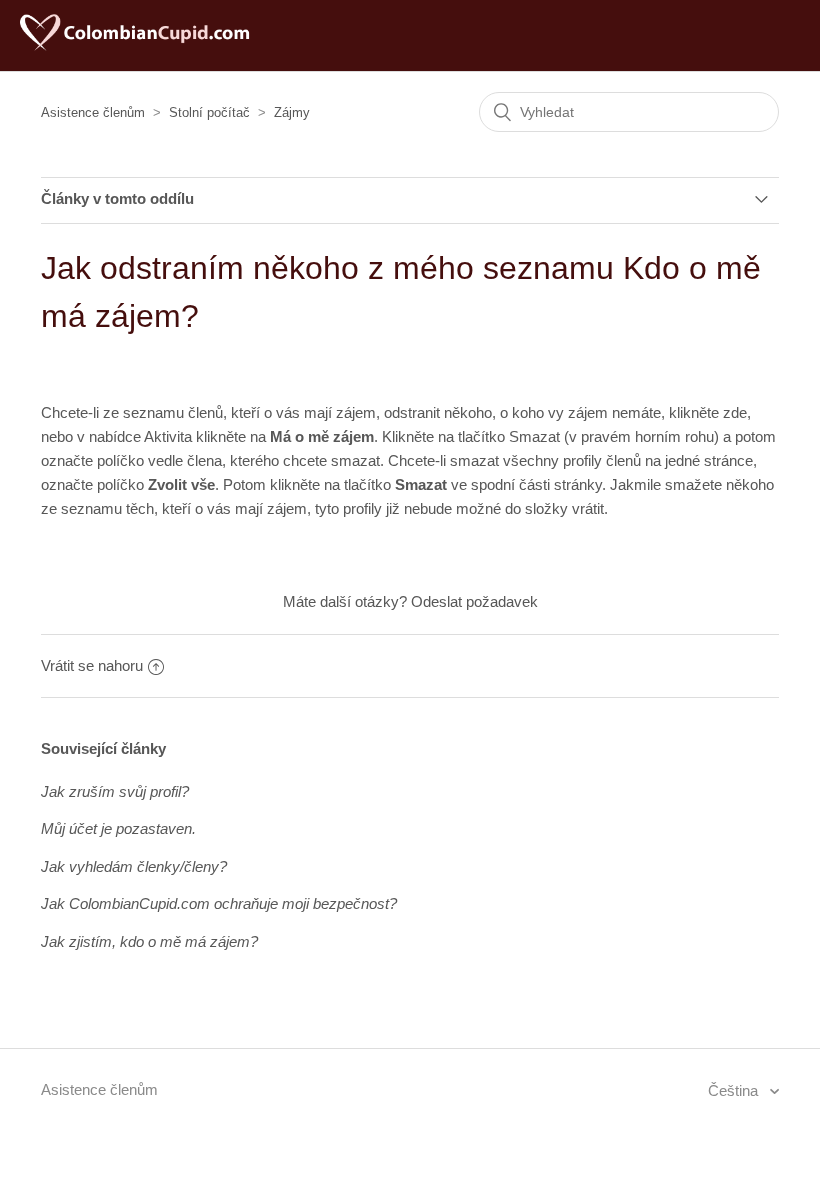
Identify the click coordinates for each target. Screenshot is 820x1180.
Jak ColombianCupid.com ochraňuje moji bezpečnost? (219, 903)
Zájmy (292, 112)
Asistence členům (93, 112)
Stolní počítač (209, 112)
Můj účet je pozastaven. (118, 828)
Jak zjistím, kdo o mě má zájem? (149, 941)
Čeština (735, 1090)
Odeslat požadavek (474, 601)
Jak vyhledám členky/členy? (134, 866)
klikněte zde (708, 412)
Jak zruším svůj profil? (115, 791)
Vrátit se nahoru (92, 665)
